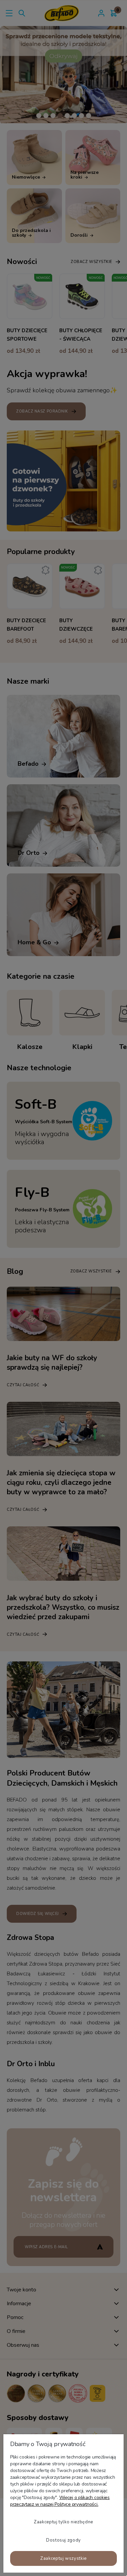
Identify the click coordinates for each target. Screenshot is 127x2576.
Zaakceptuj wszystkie (63, 2558)
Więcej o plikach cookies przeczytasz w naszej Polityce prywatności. (60, 2501)
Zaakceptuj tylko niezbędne (63, 2522)
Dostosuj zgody (63, 2540)
